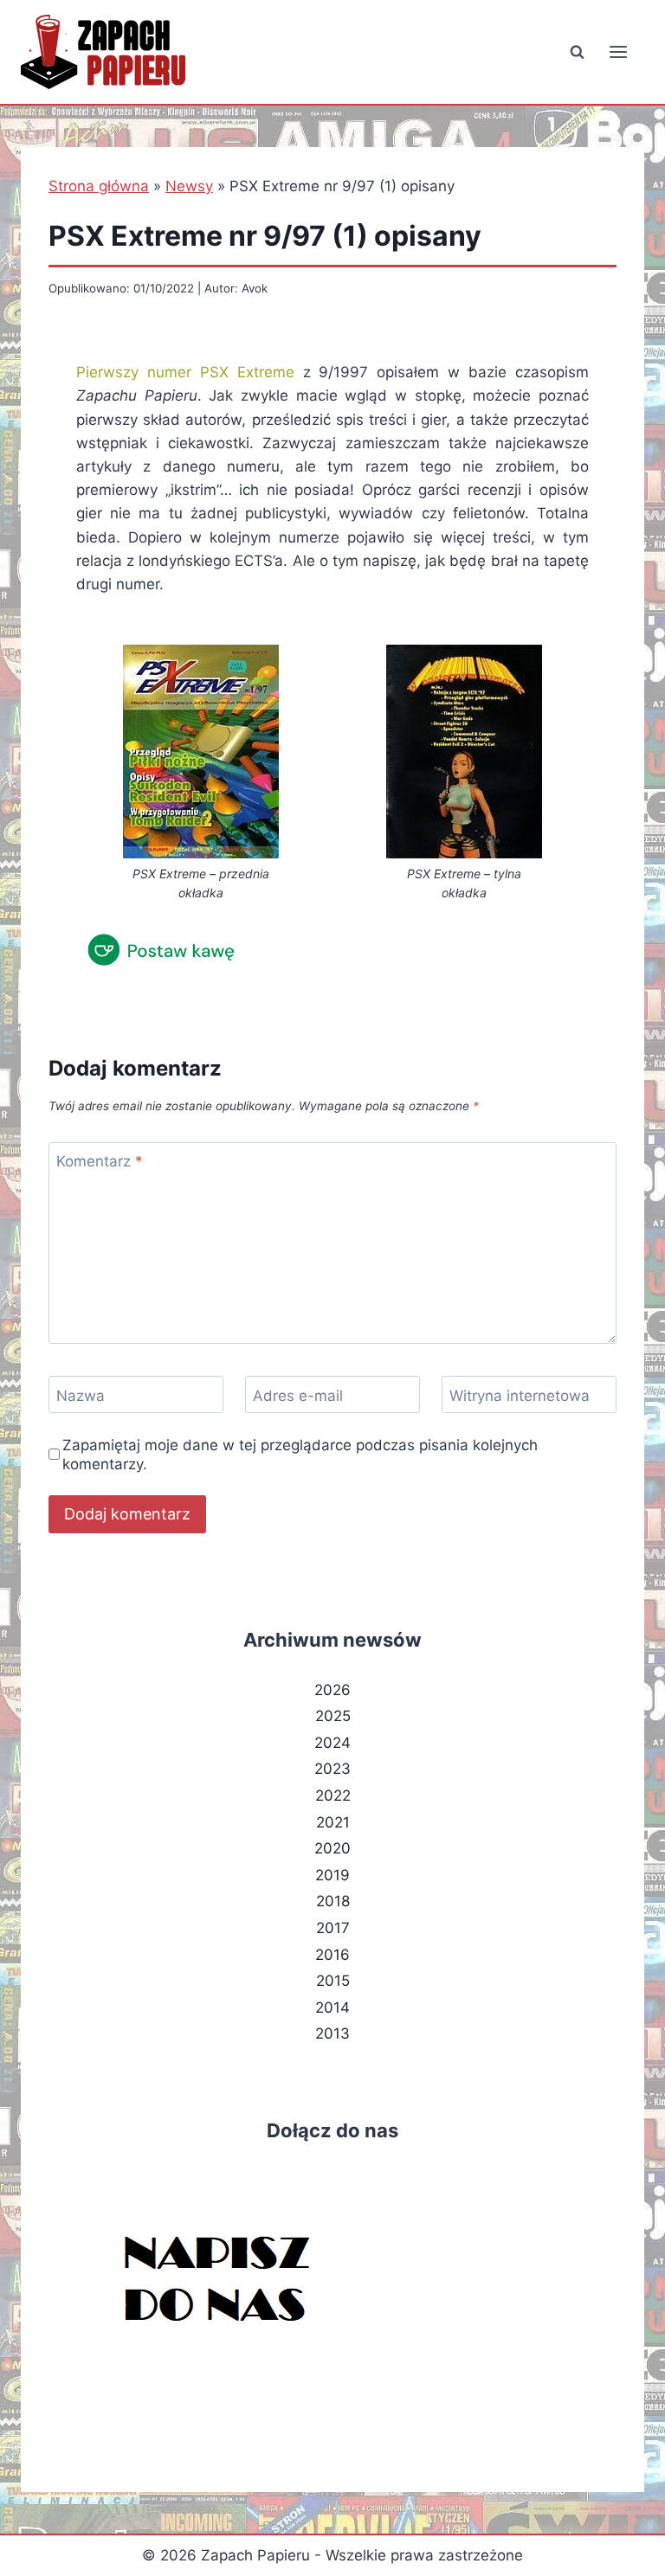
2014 (332, 2007)
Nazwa (81, 1395)
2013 (332, 2033)
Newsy (189, 186)
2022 (333, 1795)
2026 (332, 1690)
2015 (333, 1981)
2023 (332, 1769)
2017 (333, 1928)
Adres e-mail (298, 1395)
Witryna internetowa (520, 1395)
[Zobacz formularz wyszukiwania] (577, 52)
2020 (332, 1848)
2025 (333, 1716)
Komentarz (100, 1161)
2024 (332, 1743)
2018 (333, 1901)
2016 (332, 1955)
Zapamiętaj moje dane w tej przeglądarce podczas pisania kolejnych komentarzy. (300, 1455)
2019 (332, 1875)
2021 (333, 1822)
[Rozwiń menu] (618, 51)
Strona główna (99, 186)
